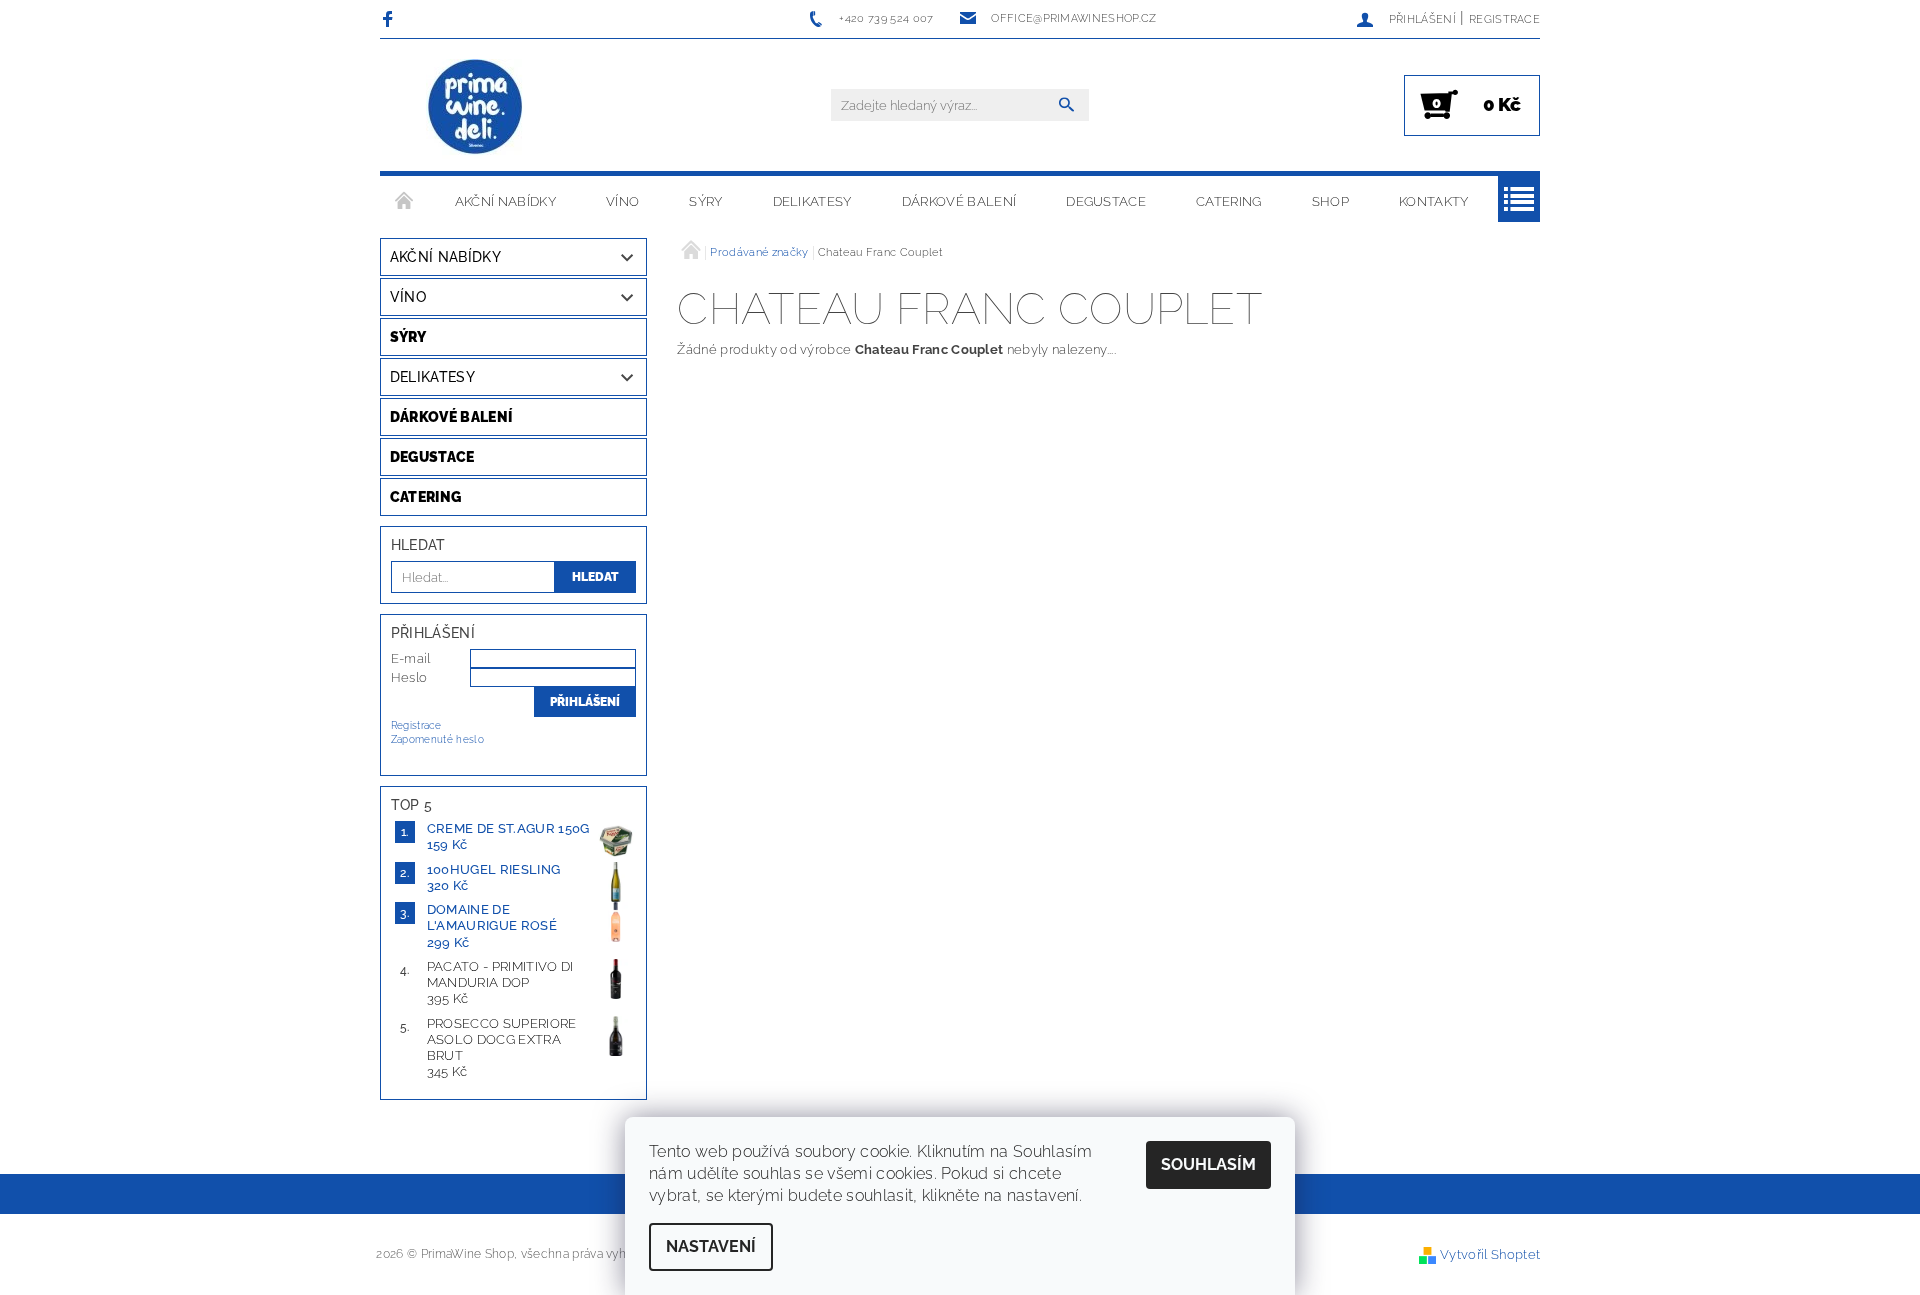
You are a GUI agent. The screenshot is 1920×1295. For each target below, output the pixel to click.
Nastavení (711, 1246)
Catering (1229, 201)
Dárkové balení (959, 201)
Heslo (409, 677)
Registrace (1504, 19)
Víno (622, 201)
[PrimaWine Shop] (476, 109)
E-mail (411, 658)
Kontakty (1434, 201)
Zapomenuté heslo (437, 739)
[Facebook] (390, 18)
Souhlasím (1208, 1164)
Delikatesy (812, 201)
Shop (1330, 201)
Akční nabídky (505, 201)
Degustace (1106, 201)
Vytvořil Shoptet (1490, 1254)
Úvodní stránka (405, 202)
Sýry (705, 201)
